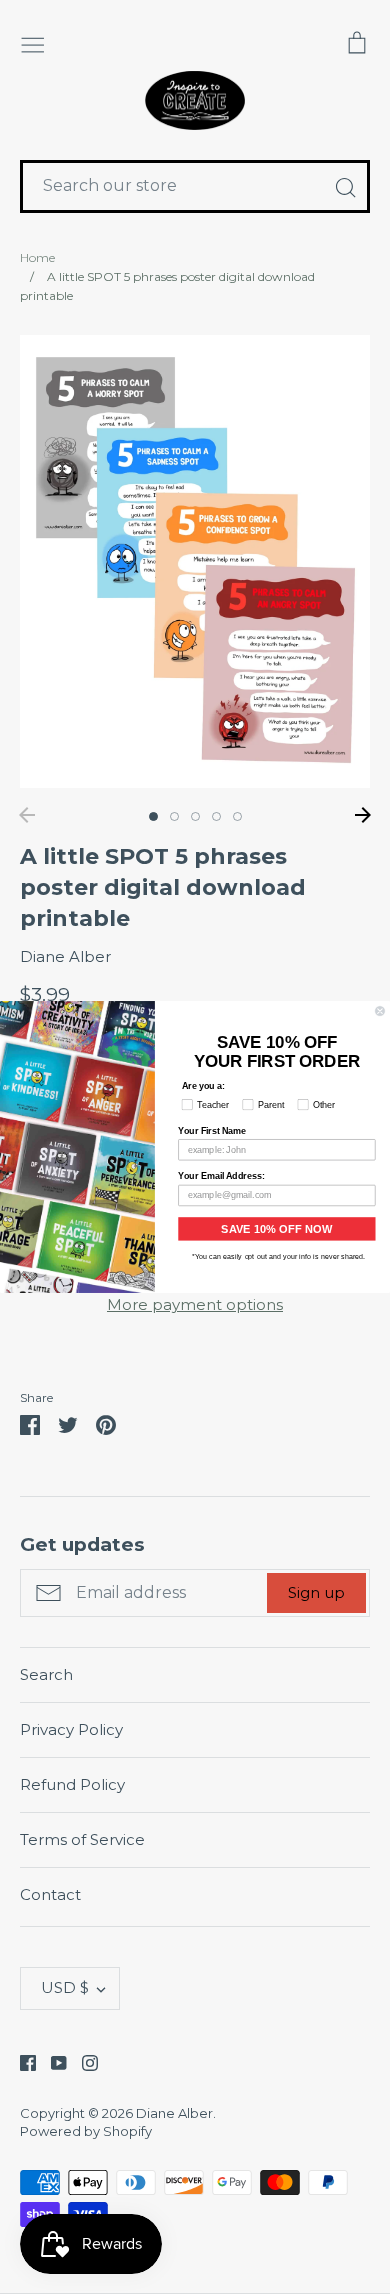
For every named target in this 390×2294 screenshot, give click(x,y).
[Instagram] (82, 2061)
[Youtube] (51, 2061)
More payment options (195, 1304)
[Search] (345, 187)
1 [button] (153, 816)
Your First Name (212, 1130)
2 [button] (174, 816)
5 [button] (237, 816)
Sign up (316, 1592)
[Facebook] (20, 2061)
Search (46, 1674)
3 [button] (195, 816)
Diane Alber (65, 956)
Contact (50, 1894)
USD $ (65, 1987)
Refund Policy (72, 1784)
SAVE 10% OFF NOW (276, 1229)
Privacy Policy (71, 1729)
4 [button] (216, 816)
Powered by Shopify (86, 2131)
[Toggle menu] (33, 43)
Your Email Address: (221, 1176)
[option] (195, 561)
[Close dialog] (379, 1010)
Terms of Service (82, 1839)
